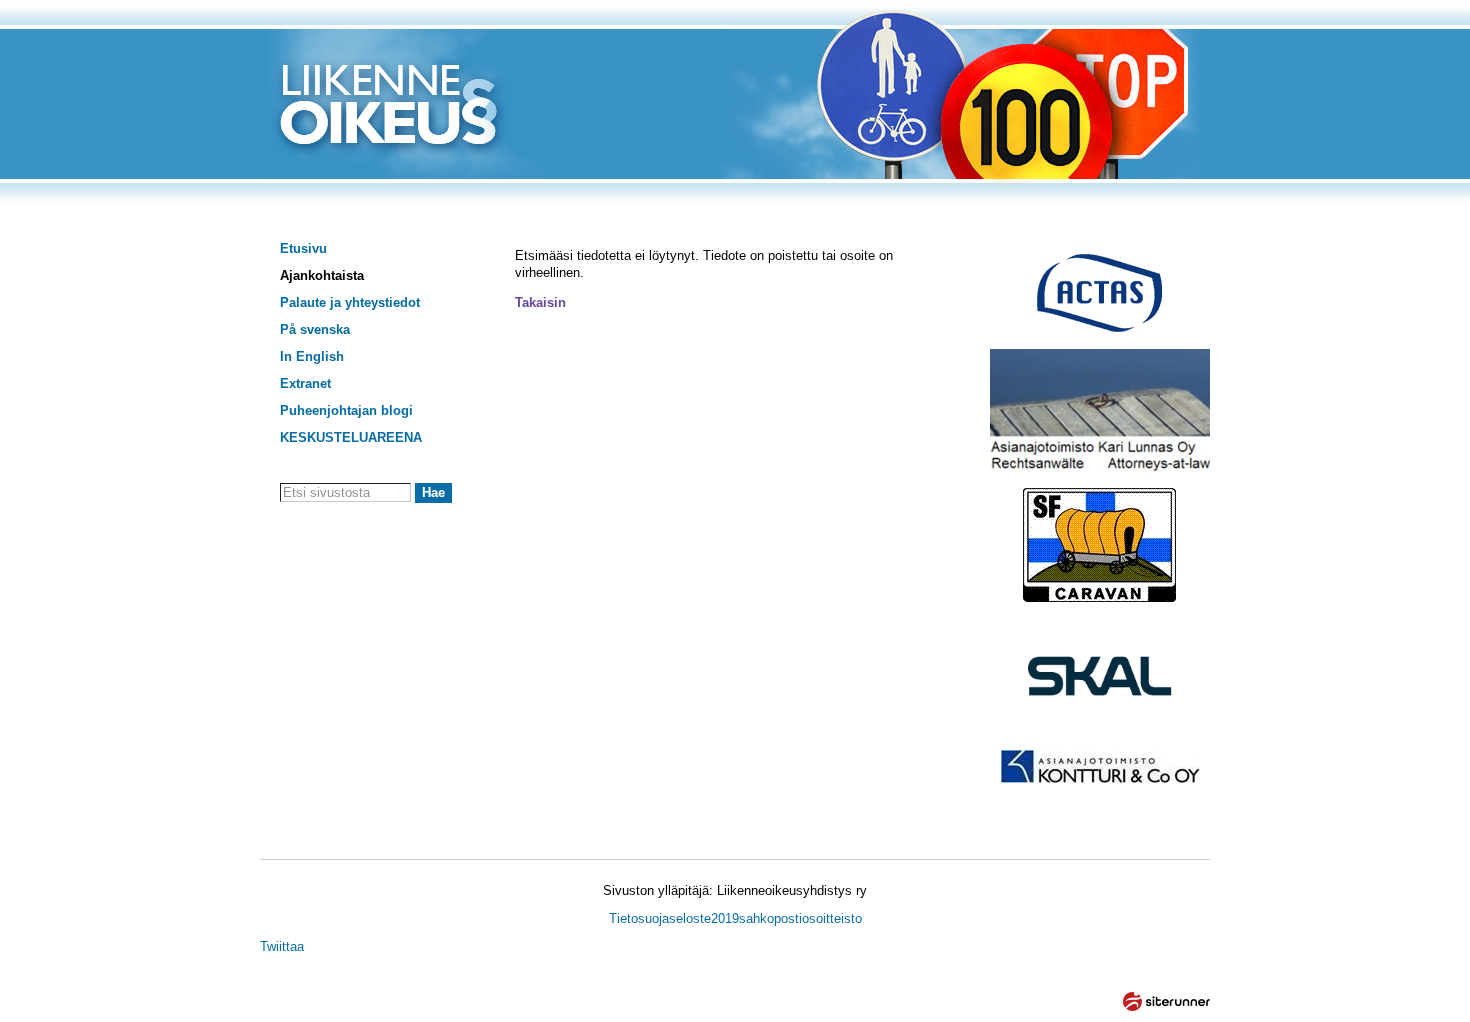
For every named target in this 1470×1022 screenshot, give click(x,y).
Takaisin (540, 302)
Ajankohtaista (322, 275)
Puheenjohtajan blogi (346, 410)
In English (312, 356)
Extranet (305, 383)
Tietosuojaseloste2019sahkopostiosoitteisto (735, 918)
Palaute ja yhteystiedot (350, 302)
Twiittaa (282, 946)
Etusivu (303, 248)
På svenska (315, 329)
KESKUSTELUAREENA (351, 437)
